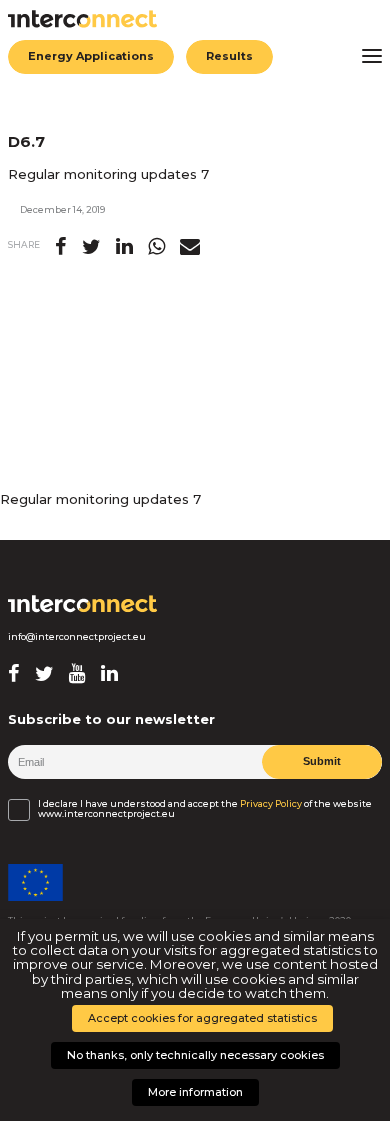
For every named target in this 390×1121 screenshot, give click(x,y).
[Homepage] (83, 604)
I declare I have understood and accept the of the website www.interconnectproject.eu (205, 809)
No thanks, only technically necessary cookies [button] (195, 1055)
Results (229, 56)
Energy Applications (91, 56)
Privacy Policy (271, 804)
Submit (322, 761)
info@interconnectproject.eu (77, 637)
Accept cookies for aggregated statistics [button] (202, 1018)
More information (195, 1092)
